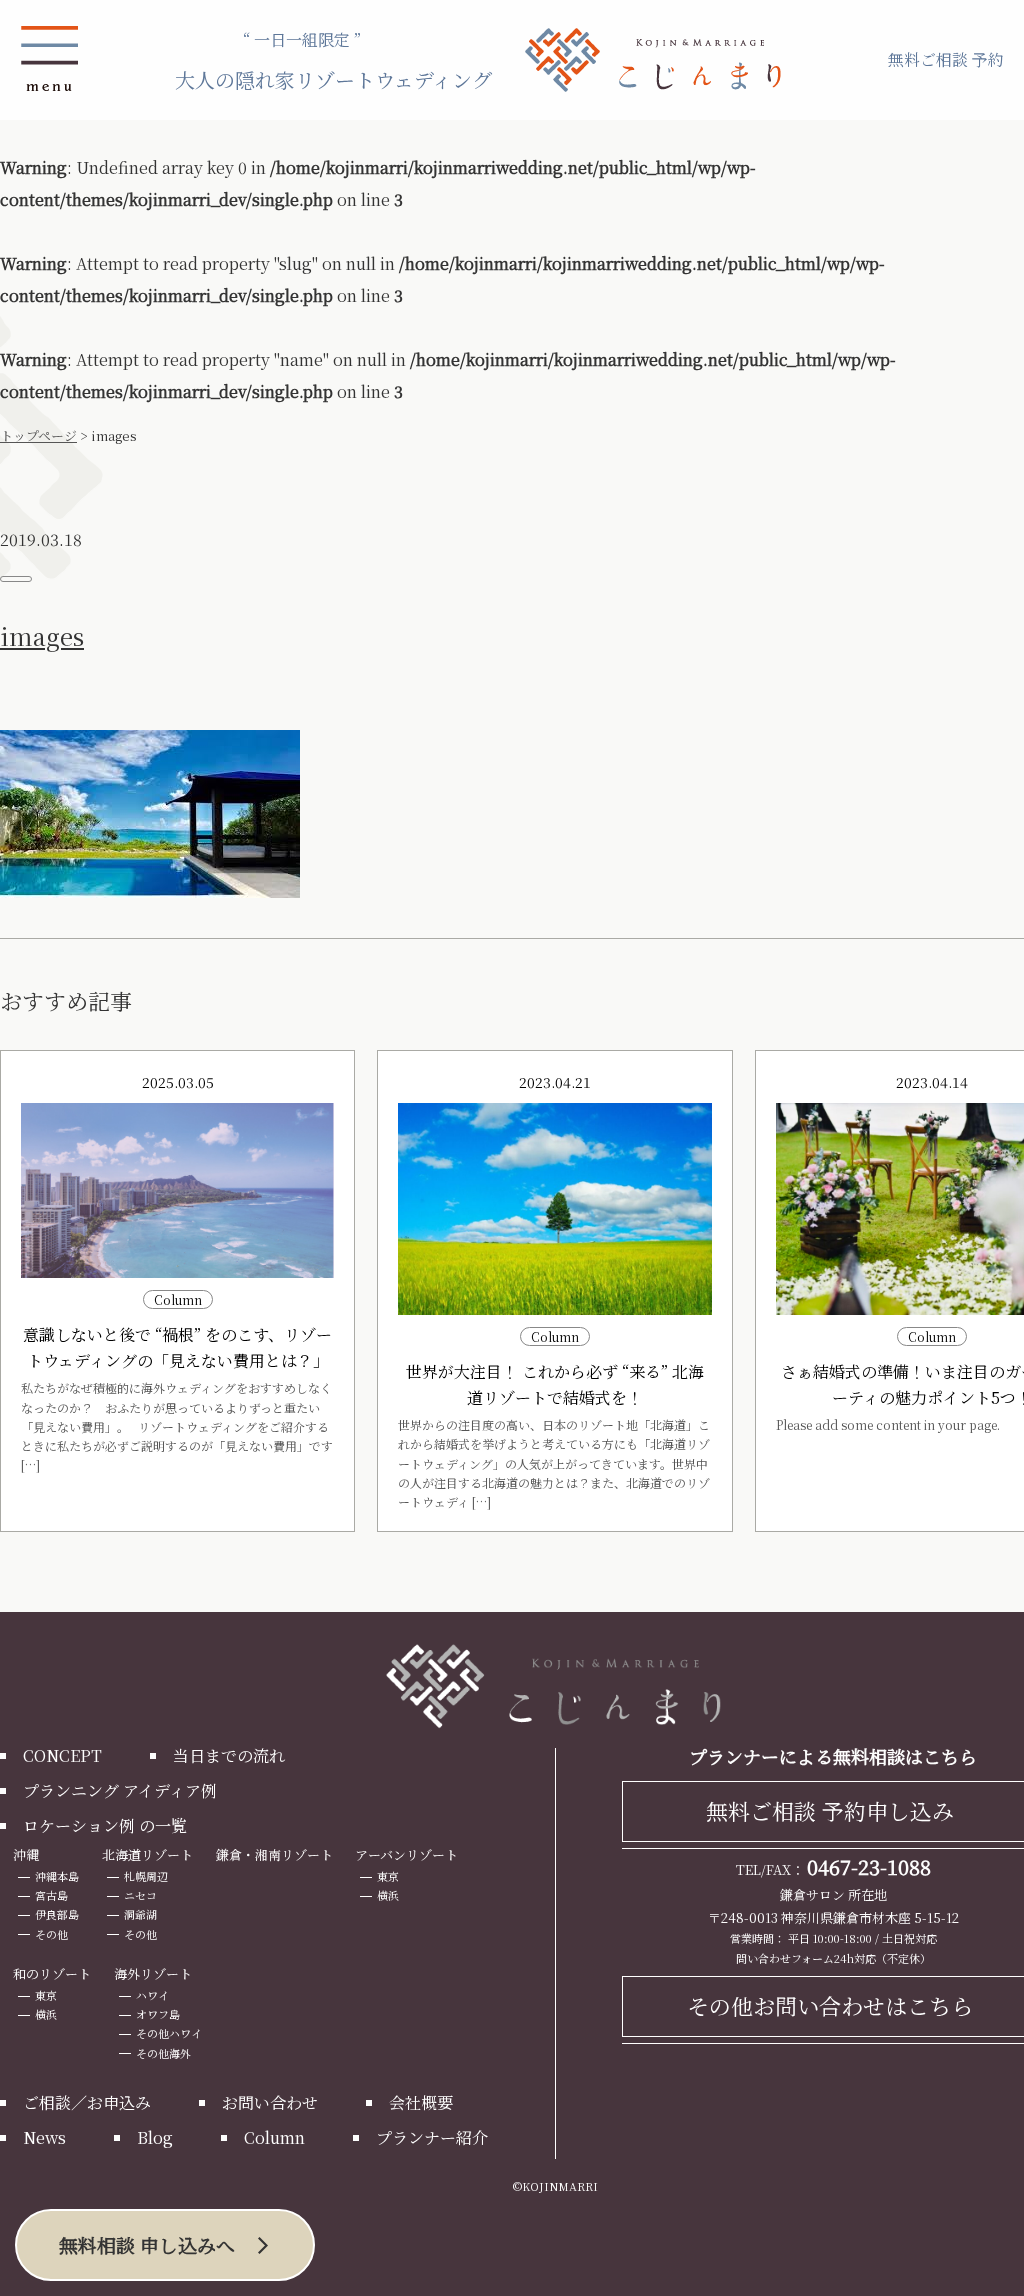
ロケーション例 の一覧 (105, 1825)
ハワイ (152, 1995)
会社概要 (421, 2102)
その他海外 (163, 2053)
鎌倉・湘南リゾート (274, 1854)
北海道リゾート (147, 1854)
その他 (51, 1934)
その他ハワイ (169, 2033)
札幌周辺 (146, 1876)
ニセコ (140, 1895)
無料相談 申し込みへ (147, 2244)
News (44, 2137)
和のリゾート (52, 1973)
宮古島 (51, 1895)
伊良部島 (57, 1914)
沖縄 (26, 1854)
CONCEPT (62, 1755)
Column (274, 2137)
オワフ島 (158, 2014)
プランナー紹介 (432, 2137)
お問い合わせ (270, 2102)
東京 (388, 1876)
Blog (155, 2137)
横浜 (388, 1895)
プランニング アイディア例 (120, 1790)
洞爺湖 (140, 1914)
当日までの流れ (229, 1755)
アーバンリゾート (406, 1854)
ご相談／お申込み (87, 2102)
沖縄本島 (57, 1876)
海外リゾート (153, 1973)
